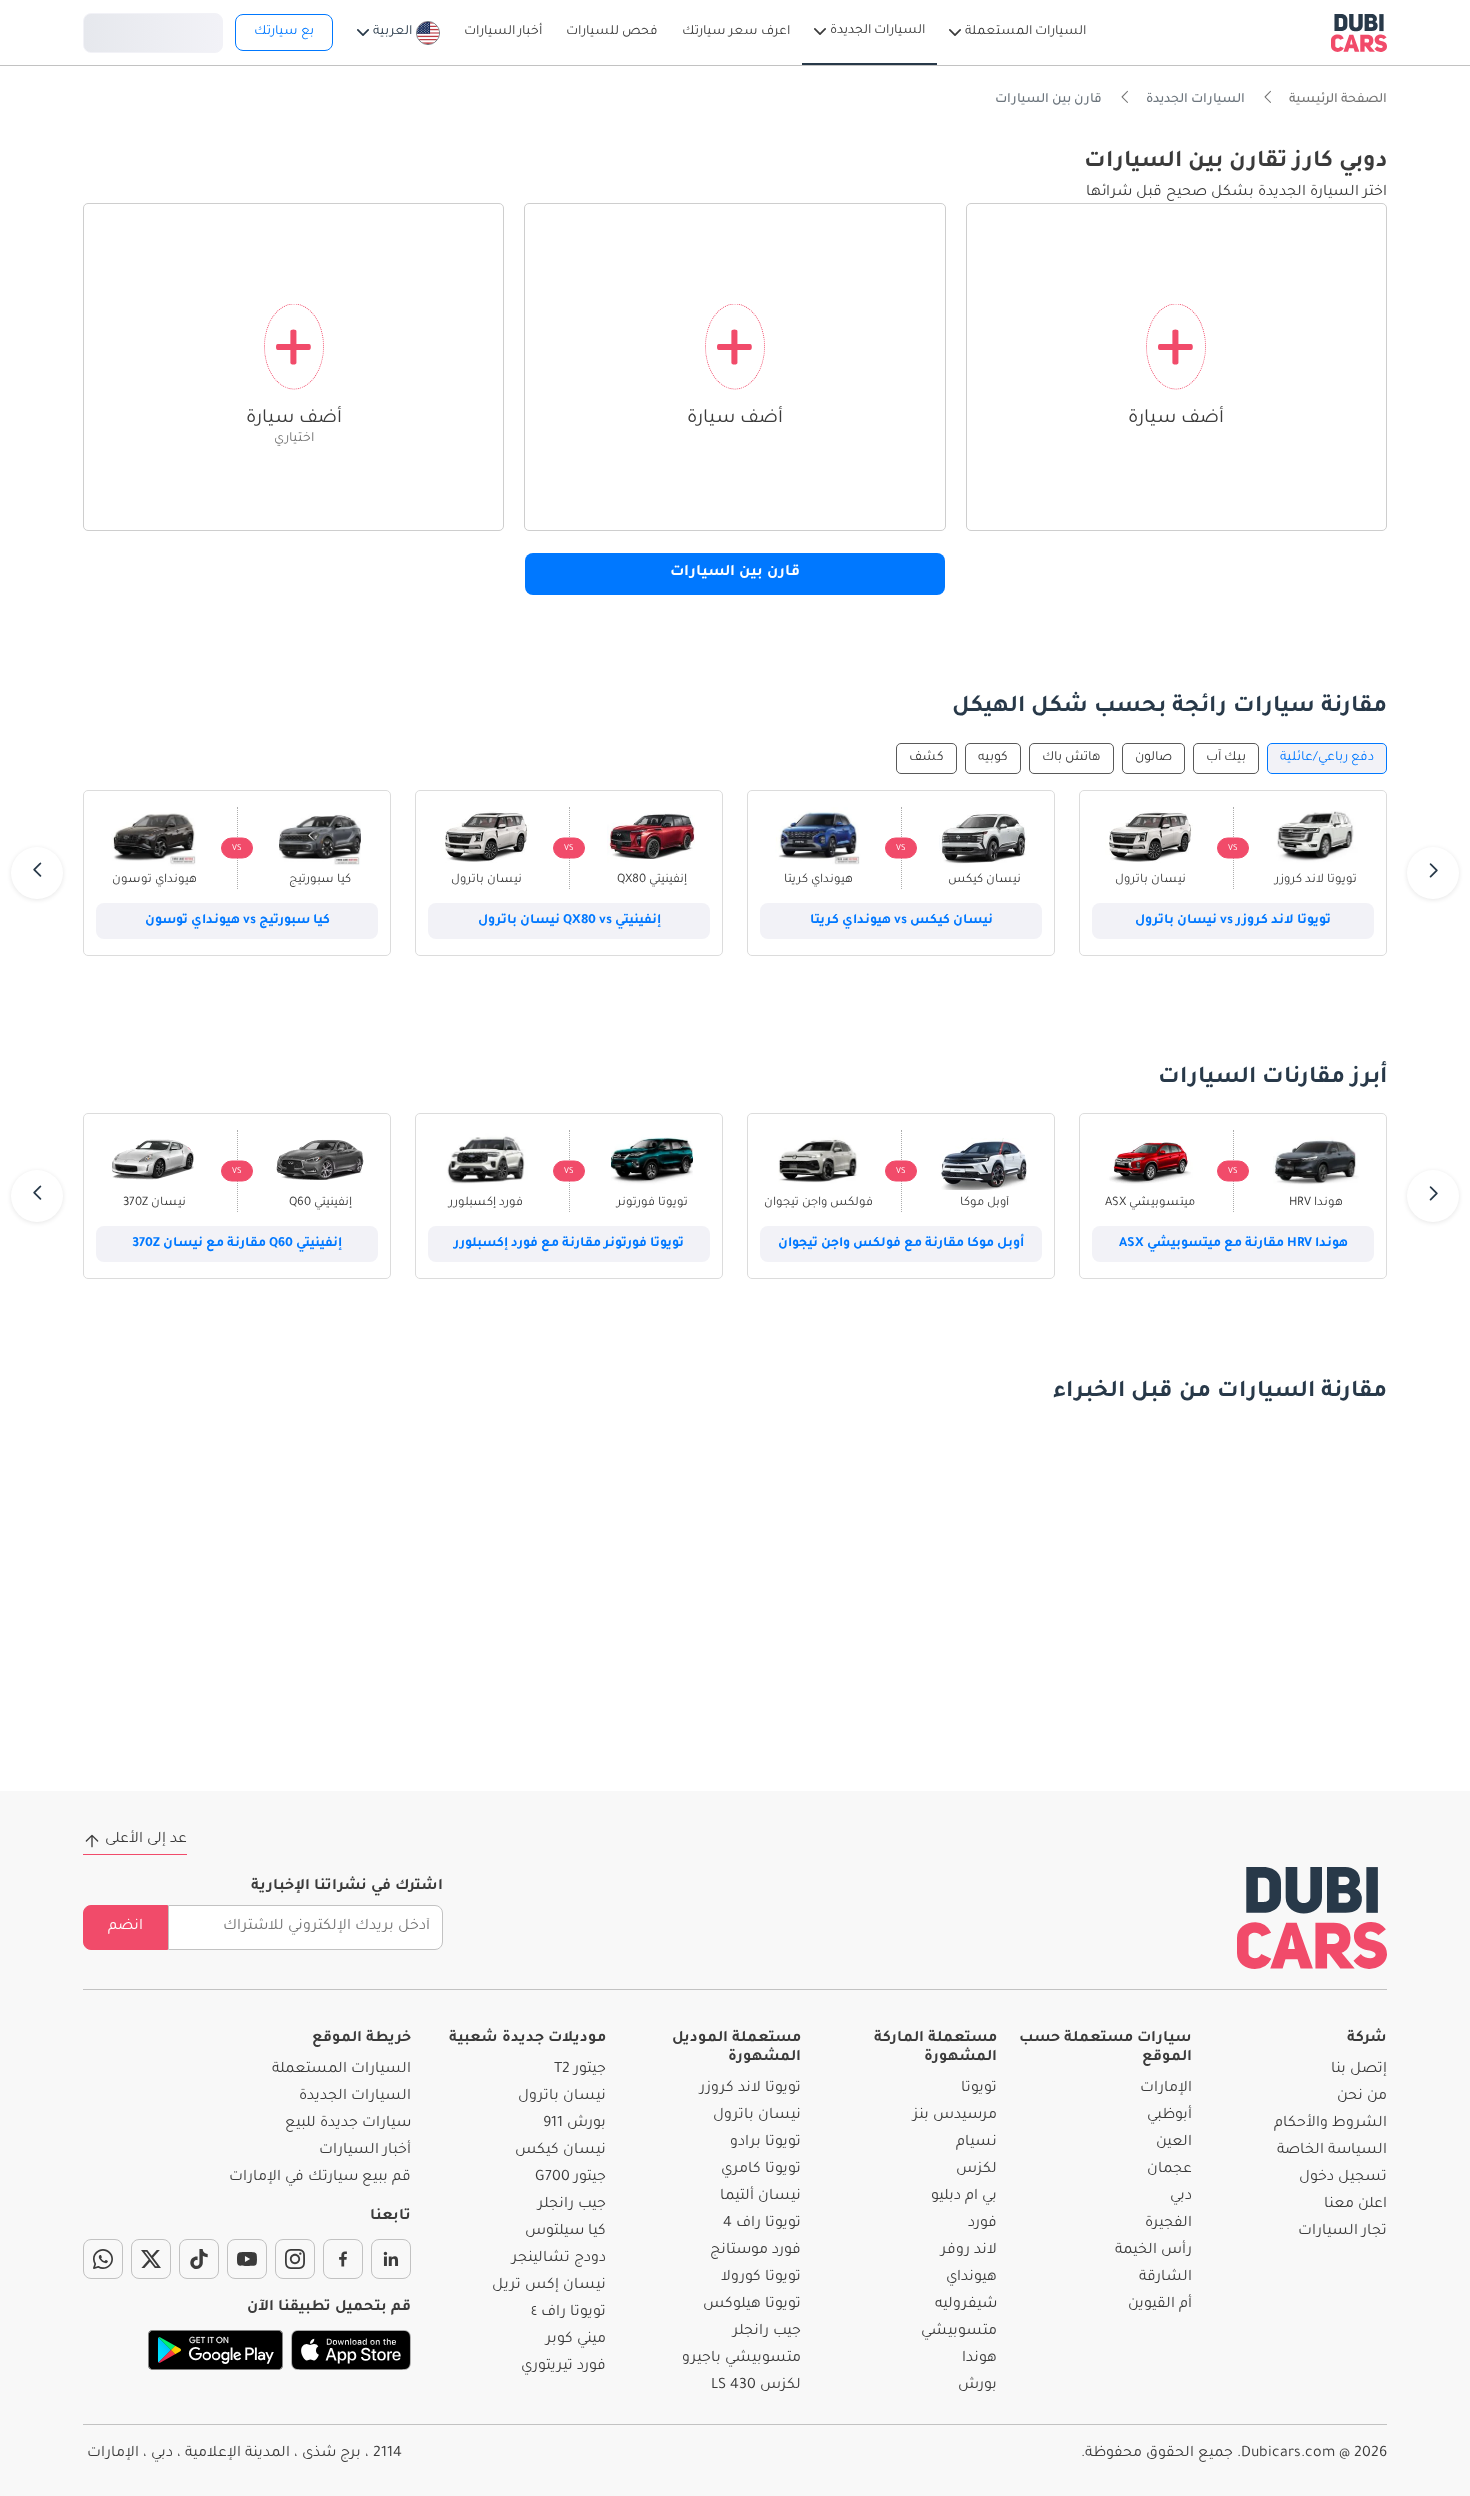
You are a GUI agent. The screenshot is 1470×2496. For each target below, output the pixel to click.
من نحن (1362, 2097)
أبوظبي (1169, 2116)
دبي (1181, 2197)
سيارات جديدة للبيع (348, 2124)
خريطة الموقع (361, 2039)
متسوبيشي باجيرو (741, 2359)
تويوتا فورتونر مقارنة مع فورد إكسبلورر (569, 1244)
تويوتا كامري (761, 2170)
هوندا (979, 2359)
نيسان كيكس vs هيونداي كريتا (901, 921)
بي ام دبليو (964, 2197)
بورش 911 (574, 2124)
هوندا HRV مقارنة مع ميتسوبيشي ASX (1233, 1244)
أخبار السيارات (365, 2151)
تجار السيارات (1342, 2232)
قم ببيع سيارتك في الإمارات (320, 2178)
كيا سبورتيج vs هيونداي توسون (237, 921)
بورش (977, 2386)
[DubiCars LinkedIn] (391, 2259)
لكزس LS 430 (756, 2386)
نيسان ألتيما (760, 2197)
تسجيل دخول (153, 30)
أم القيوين (1160, 2305)
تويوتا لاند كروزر (750, 2089)
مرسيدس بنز (955, 2116)
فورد (982, 2224)
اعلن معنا (1355, 2205)
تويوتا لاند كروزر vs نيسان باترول (1233, 921)
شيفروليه (966, 2305)
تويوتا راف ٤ (568, 2313)
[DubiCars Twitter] (151, 2259)
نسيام (976, 2143)
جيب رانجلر (767, 2332)
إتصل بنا (1359, 2070)
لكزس (976, 2170)
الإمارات (1166, 2089)
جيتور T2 (580, 2070)
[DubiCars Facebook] (343, 2259)
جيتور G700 (570, 2178)
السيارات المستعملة (341, 2070)
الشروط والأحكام (1330, 2124)
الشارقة (1165, 2278)
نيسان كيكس (560, 2151)
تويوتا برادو (765, 2143)
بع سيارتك (284, 32)
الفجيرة (1168, 2224)
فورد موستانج (755, 2251)
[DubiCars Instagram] (295, 2259)
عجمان (1169, 2170)
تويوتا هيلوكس (752, 2305)
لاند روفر (969, 2251)
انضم (125, 1927)
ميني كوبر (576, 2340)
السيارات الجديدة (355, 2097)
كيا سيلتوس (565, 2232)
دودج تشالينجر (559, 2259)
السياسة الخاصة (1332, 2151)
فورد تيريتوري (563, 2367)
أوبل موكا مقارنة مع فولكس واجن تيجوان (901, 1244)
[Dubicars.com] (1312, 1917)
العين (1174, 2143)
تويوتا (979, 2089)
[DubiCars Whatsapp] (103, 2259)
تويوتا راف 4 (762, 2224)
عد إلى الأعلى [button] (146, 1840)
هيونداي (971, 2278)
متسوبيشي (959, 2332)
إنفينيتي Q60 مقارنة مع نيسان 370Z (237, 1244)
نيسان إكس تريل (549, 2286)
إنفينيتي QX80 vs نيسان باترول (569, 921)
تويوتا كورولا (761, 2278)
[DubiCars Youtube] (247, 2259)
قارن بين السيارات (735, 573)
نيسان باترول (757, 2116)
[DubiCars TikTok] (199, 2259)
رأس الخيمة (1153, 2251)
